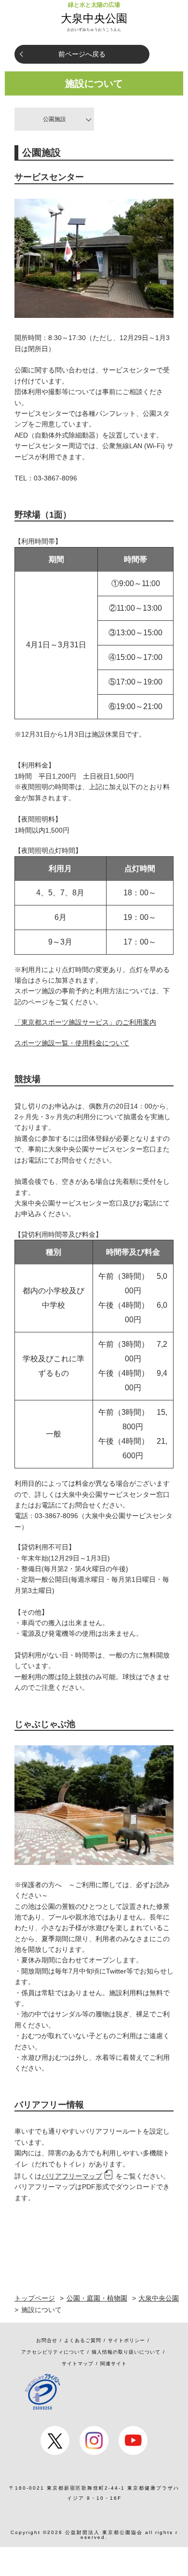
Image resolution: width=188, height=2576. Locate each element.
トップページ (35, 2298)
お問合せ (47, 2340)
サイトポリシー (127, 2340)
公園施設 (54, 119)
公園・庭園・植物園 (97, 2298)
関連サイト (114, 2364)
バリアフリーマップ (72, 2176)
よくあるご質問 (83, 2340)
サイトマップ (78, 2364)
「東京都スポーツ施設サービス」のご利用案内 (85, 1022)
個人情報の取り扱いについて (126, 2352)
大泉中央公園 (94, 18)
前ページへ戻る (82, 54)
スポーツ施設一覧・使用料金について (72, 1043)
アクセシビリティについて (53, 2352)
